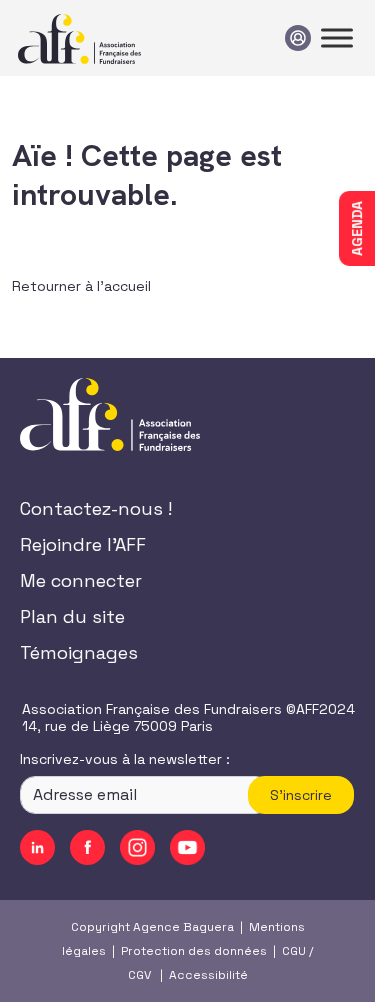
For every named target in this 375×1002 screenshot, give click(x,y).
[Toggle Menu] (337, 37)
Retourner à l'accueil (81, 286)
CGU (294, 951)
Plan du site (72, 616)
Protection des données (194, 951)
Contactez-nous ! (96, 508)
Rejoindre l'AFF (83, 544)
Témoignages (79, 652)
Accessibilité (208, 975)
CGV (139, 975)
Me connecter (81, 580)
